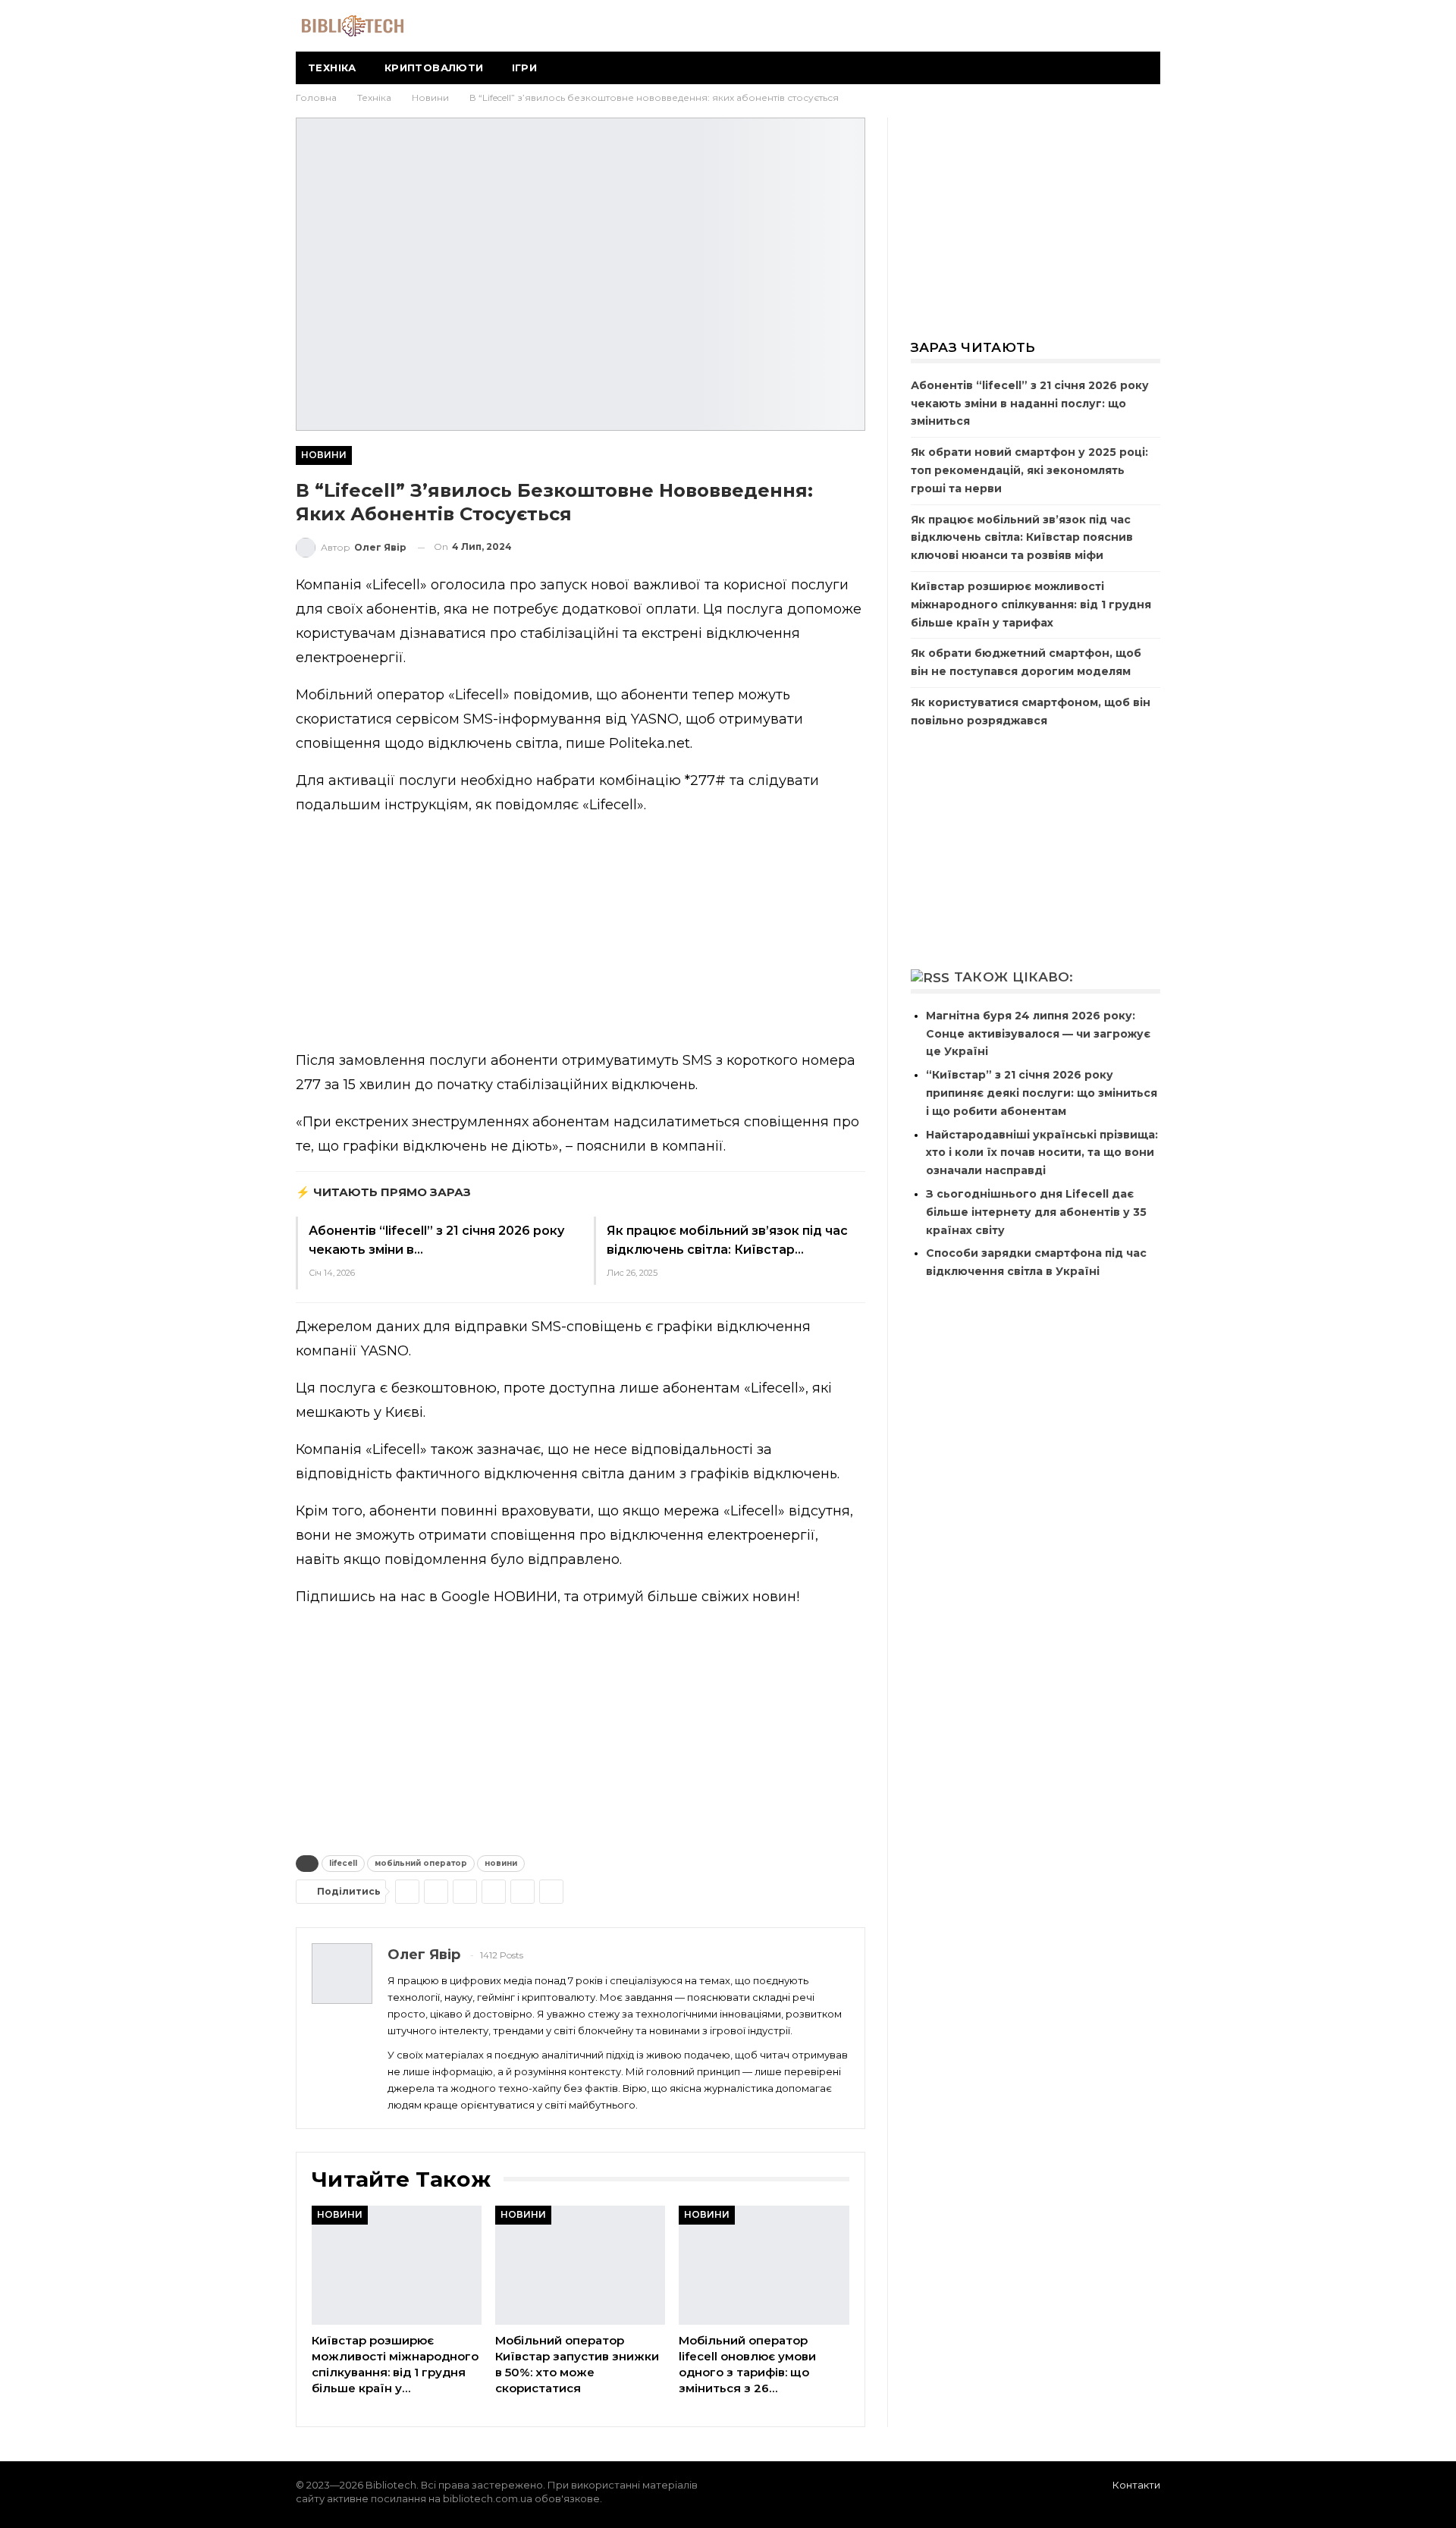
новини (501, 1863)
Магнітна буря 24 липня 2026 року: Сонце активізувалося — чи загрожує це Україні (1038, 1034)
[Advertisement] (581, 936)
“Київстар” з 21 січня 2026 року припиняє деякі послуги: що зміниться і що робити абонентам (1042, 1093)
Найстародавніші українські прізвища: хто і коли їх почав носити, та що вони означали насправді (1042, 1153)
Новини (324, 455)
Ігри (525, 68)
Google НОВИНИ (499, 1597)
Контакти (1136, 2485)
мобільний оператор (421, 1863)
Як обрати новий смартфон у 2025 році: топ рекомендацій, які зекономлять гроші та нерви (1029, 470)
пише (585, 743)
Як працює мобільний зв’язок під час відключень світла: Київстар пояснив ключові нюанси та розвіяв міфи (1022, 538)
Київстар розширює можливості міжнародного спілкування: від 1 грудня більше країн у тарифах (1031, 605)
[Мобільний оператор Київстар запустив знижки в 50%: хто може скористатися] (580, 2265)
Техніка (332, 68)
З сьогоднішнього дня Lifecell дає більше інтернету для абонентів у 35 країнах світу (1036, 1212)
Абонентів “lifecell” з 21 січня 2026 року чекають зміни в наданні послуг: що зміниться (1030, 404)
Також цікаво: (1014, 977)
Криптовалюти (434, 68)
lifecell (343, 1863)
